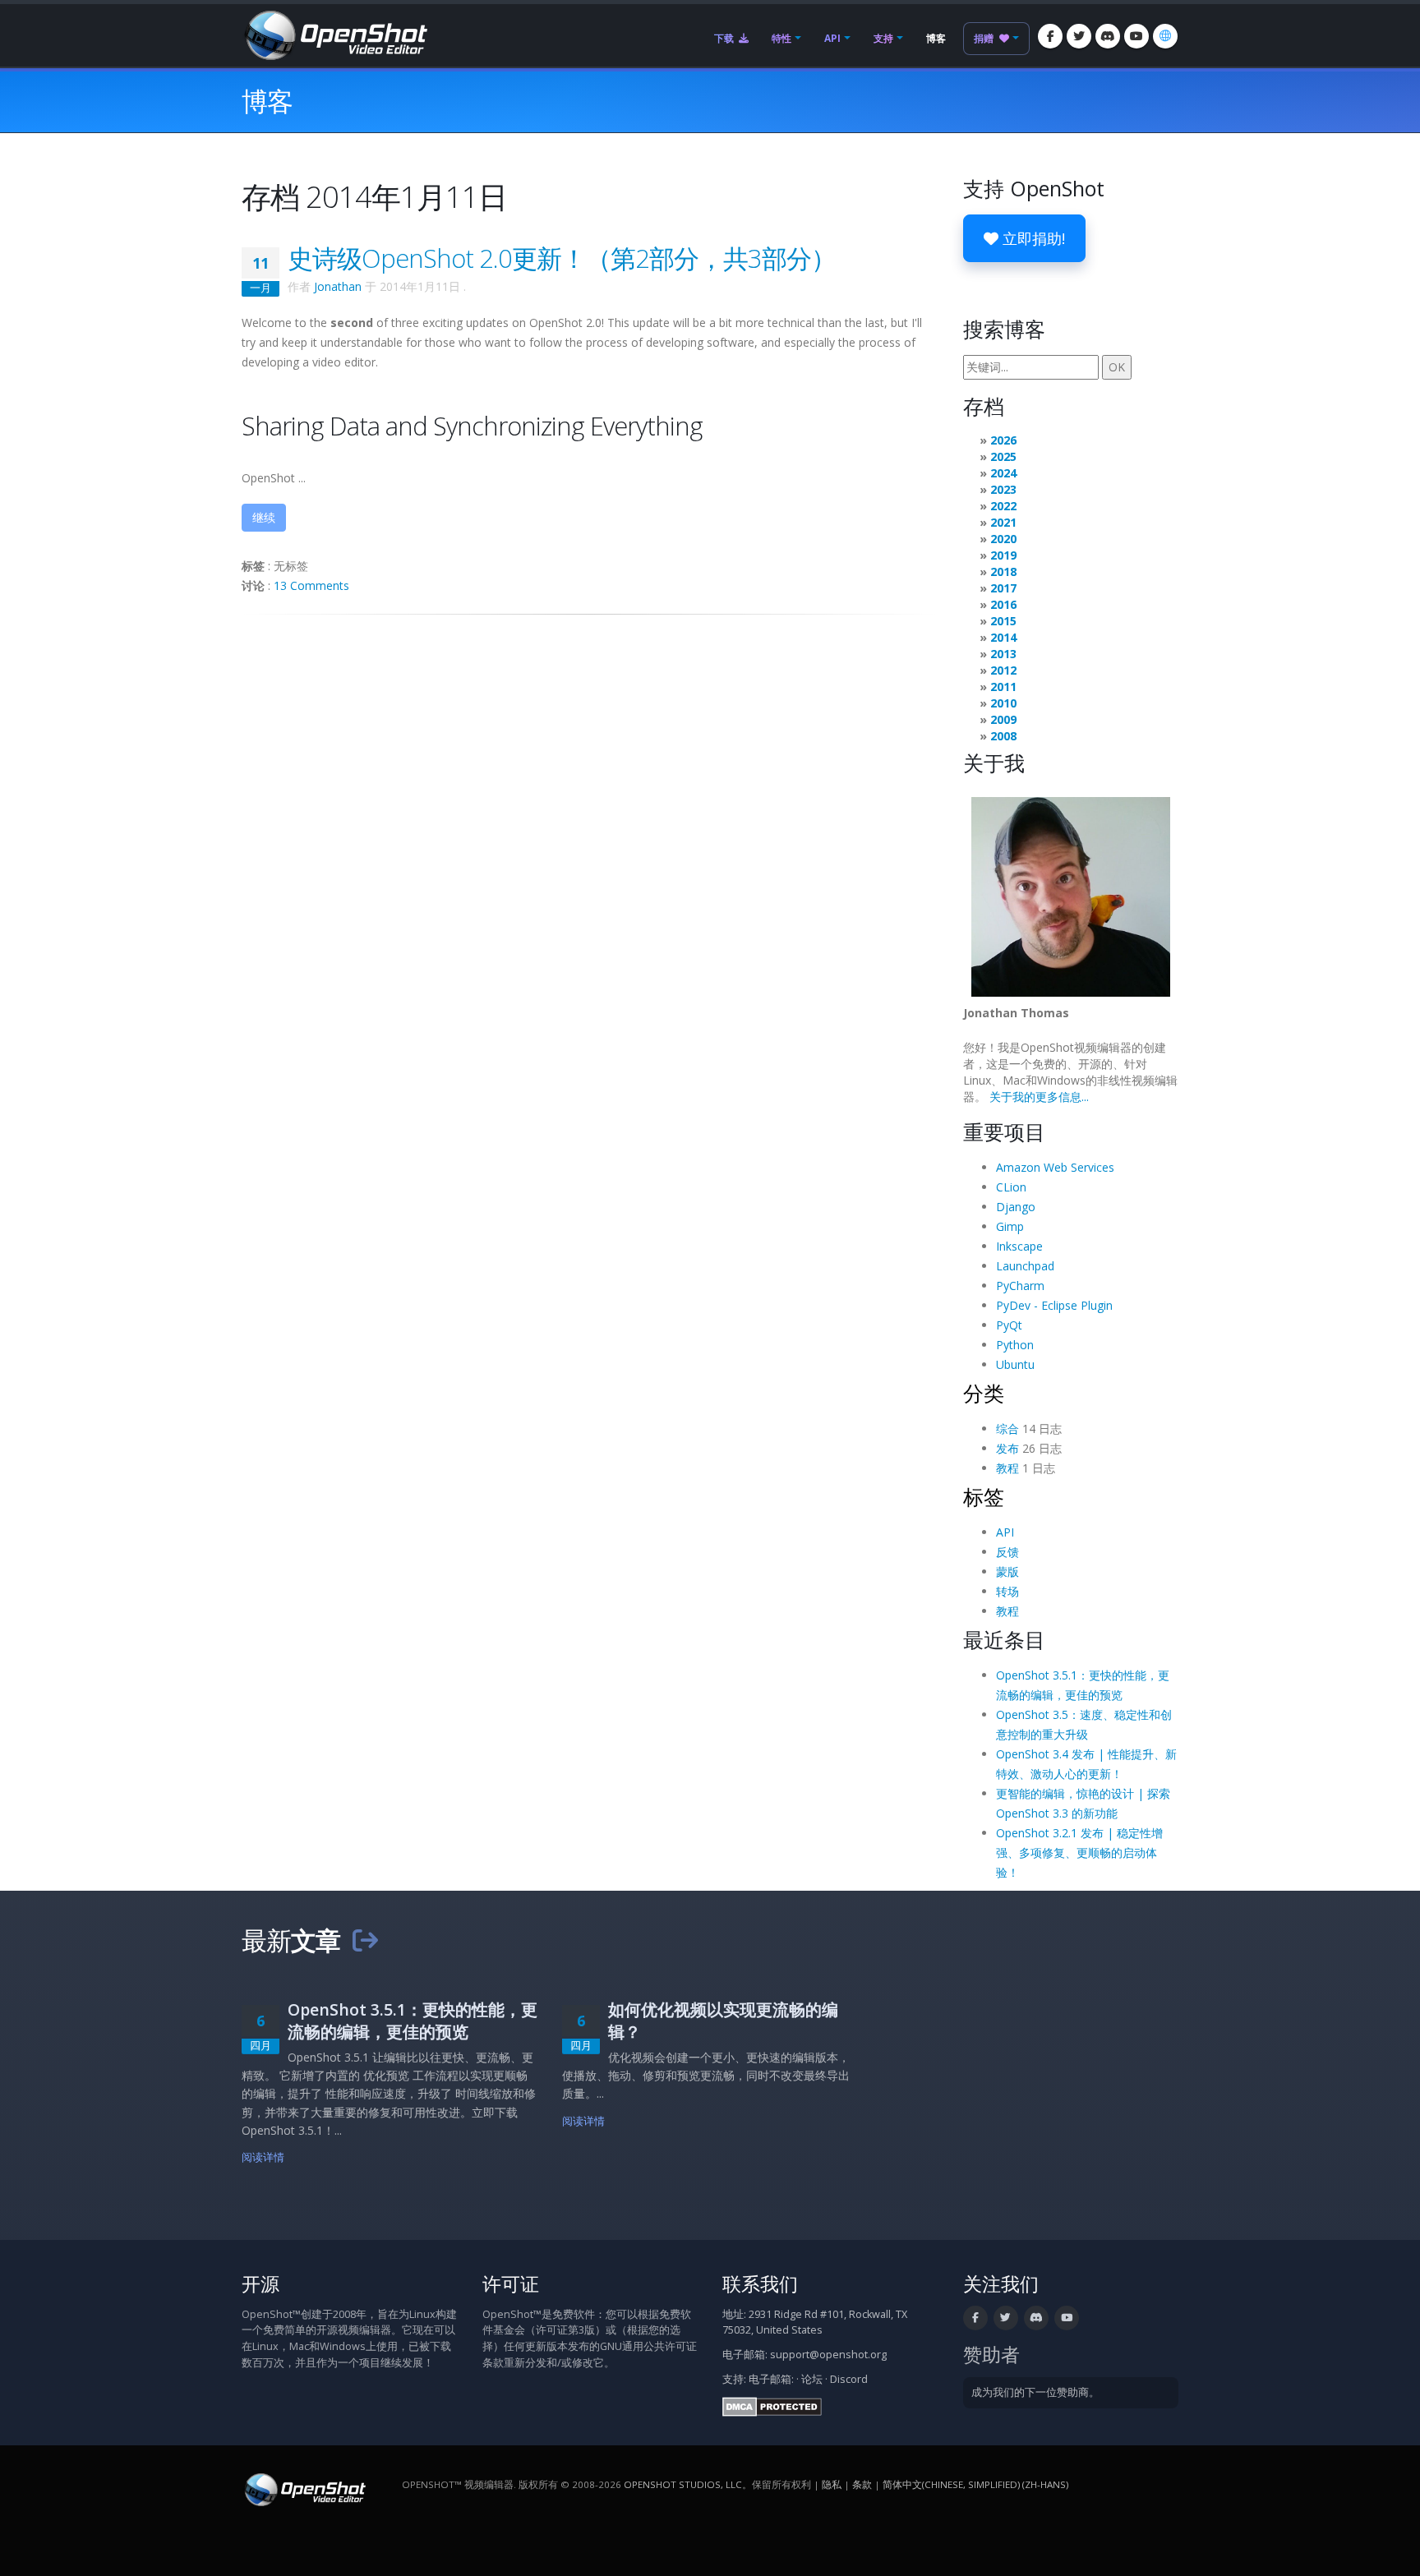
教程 (1007, 1468)
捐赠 (985, 38)
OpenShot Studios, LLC (683, 2484)
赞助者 (991, 2355)
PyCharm (1020, 1286)
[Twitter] (1079, 36)
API (832, 38)
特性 (781, 38)
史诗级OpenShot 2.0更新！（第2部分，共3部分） (562, 258)
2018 (1003, 571)
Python (1015, 1345)
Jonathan (338, 286)
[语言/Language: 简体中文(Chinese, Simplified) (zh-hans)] (1165, 36)
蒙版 (1007, 1571)
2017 (1003, 588)
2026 (1003, 440)
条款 (862, 2484)
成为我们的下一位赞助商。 (1035, 2392)
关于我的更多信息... (1039, 1097)
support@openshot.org (828, 2355)
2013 (1003, 654)
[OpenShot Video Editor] (334, 34)
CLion (1011, 1187)
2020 (1003, 539)
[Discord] (1108, 36)
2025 (1003, 456)
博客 (936, 38)
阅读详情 (263, 2157)
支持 (883, 38)
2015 (1003, 621)
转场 (1007, 1591)
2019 (1003, 555)
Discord (849, 2379)
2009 (1003, 719)
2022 (1003, 506)
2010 (1003, 703)
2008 (1003, 736)
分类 (984, 1393)
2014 (1003, 637)
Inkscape (1019, 1246)
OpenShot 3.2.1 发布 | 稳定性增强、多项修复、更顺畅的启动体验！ (1079, 1853)
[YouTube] (1136, 36)
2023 (1003, 489)
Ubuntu (1015, 1364)
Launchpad (1025, 1266)
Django (1016, 1207)
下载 (725, 38)
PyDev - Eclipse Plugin (1054, 1305)
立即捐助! (1032, 238)
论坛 (812, 2379)
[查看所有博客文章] (365, 1940)
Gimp (1010, 1226)
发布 (1007, 1448)
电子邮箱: (771, 2379)
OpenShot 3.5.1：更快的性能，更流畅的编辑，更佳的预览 (413, 2021)
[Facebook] (1050, 36)
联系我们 (760, 2284)
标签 (984, 1496)
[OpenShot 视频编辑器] (304, 2488)
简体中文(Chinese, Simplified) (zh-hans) (975, 2484)
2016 (1003, 604)
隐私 (832, 2484)
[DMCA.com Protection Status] (772, 2405)
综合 (1007, 1429)
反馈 (1007, 1552)
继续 (264, 517)
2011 (1003, 687)
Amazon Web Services (1055, 1167)
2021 (1003, 522)
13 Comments (311, 585)
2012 (1003, 670)
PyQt (1009, 1325)
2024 (1003, 473)
